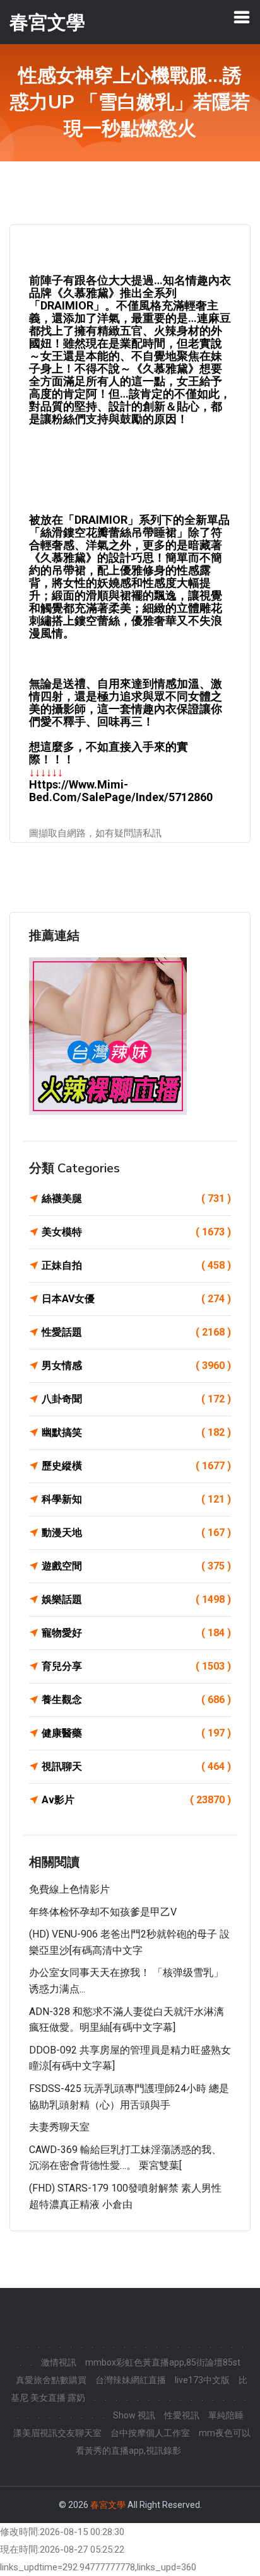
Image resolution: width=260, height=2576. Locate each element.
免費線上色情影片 (69, 1889)
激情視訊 (59, 2362)
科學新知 (136, 1499)
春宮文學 (108, 2505)
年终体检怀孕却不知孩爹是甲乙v (103, 1912)
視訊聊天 (136, 1766)
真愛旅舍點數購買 (51, 2380)
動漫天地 (136, 1533)
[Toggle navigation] (242, 17)
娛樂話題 (136, 1599)
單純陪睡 (226, 2415)
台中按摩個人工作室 (150, 2433)
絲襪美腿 (136, 1198)
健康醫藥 (136, 1733)
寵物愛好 (136, 1633)
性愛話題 (136, 1332)
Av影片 (136, 1800)
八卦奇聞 (136, 1399)
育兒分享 (136, 1666)
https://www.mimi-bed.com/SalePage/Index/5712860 (121, 791)
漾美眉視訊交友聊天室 (57, 2433)
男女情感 (136, 1366)
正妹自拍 (136, 1265)
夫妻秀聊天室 (59, 2127)
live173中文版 (202, 2380)
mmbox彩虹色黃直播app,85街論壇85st (163, 2362)
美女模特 (136, 1232)
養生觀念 (136, 1700)
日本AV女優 (136, 1299)
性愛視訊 (182, 2415)
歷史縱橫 (136, 1466)
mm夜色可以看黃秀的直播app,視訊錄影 (163, 2442)
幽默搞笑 (136, 1432)
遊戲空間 (136, 1566)
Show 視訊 (134, 2415)
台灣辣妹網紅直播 (131, 2380)
